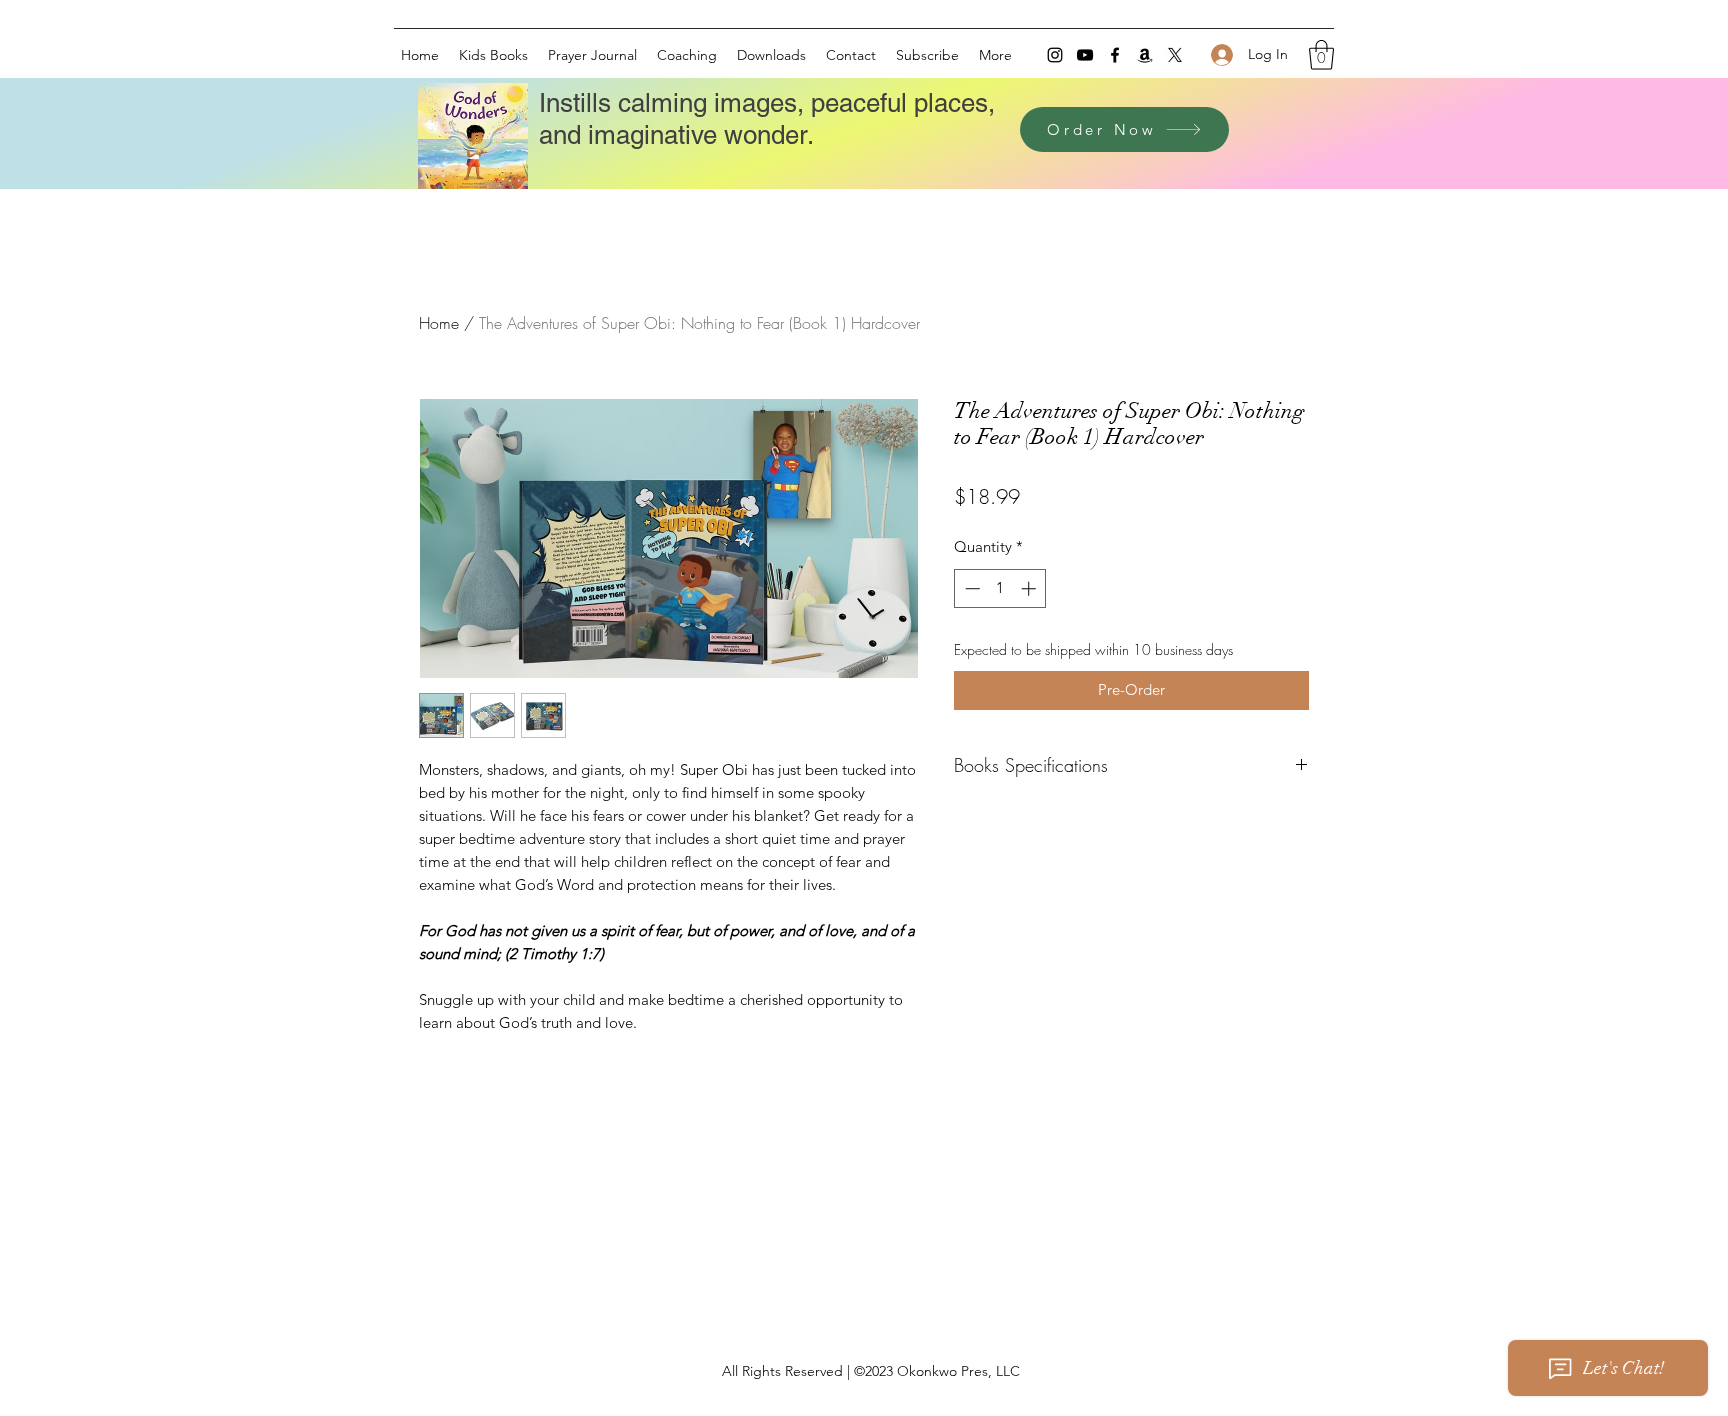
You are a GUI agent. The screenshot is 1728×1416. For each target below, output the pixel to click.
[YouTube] (1085, 55)
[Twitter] (1175, 55)
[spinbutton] (1000, 588)
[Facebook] (1115, 55)
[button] (1321, 55)
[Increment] (1030, 588)
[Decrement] (970, 588)
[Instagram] (1055, 55)
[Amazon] (1145, 55)
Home (439, 323)
